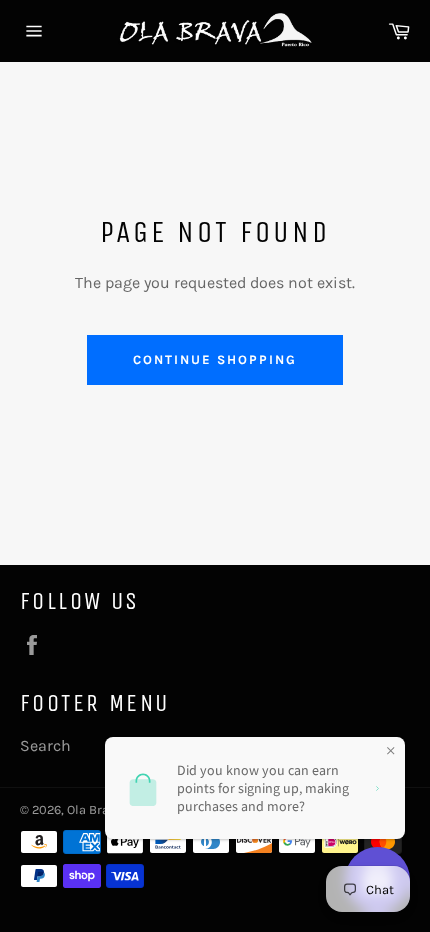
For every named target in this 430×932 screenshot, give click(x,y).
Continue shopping (214, 359)
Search (45, 745)
